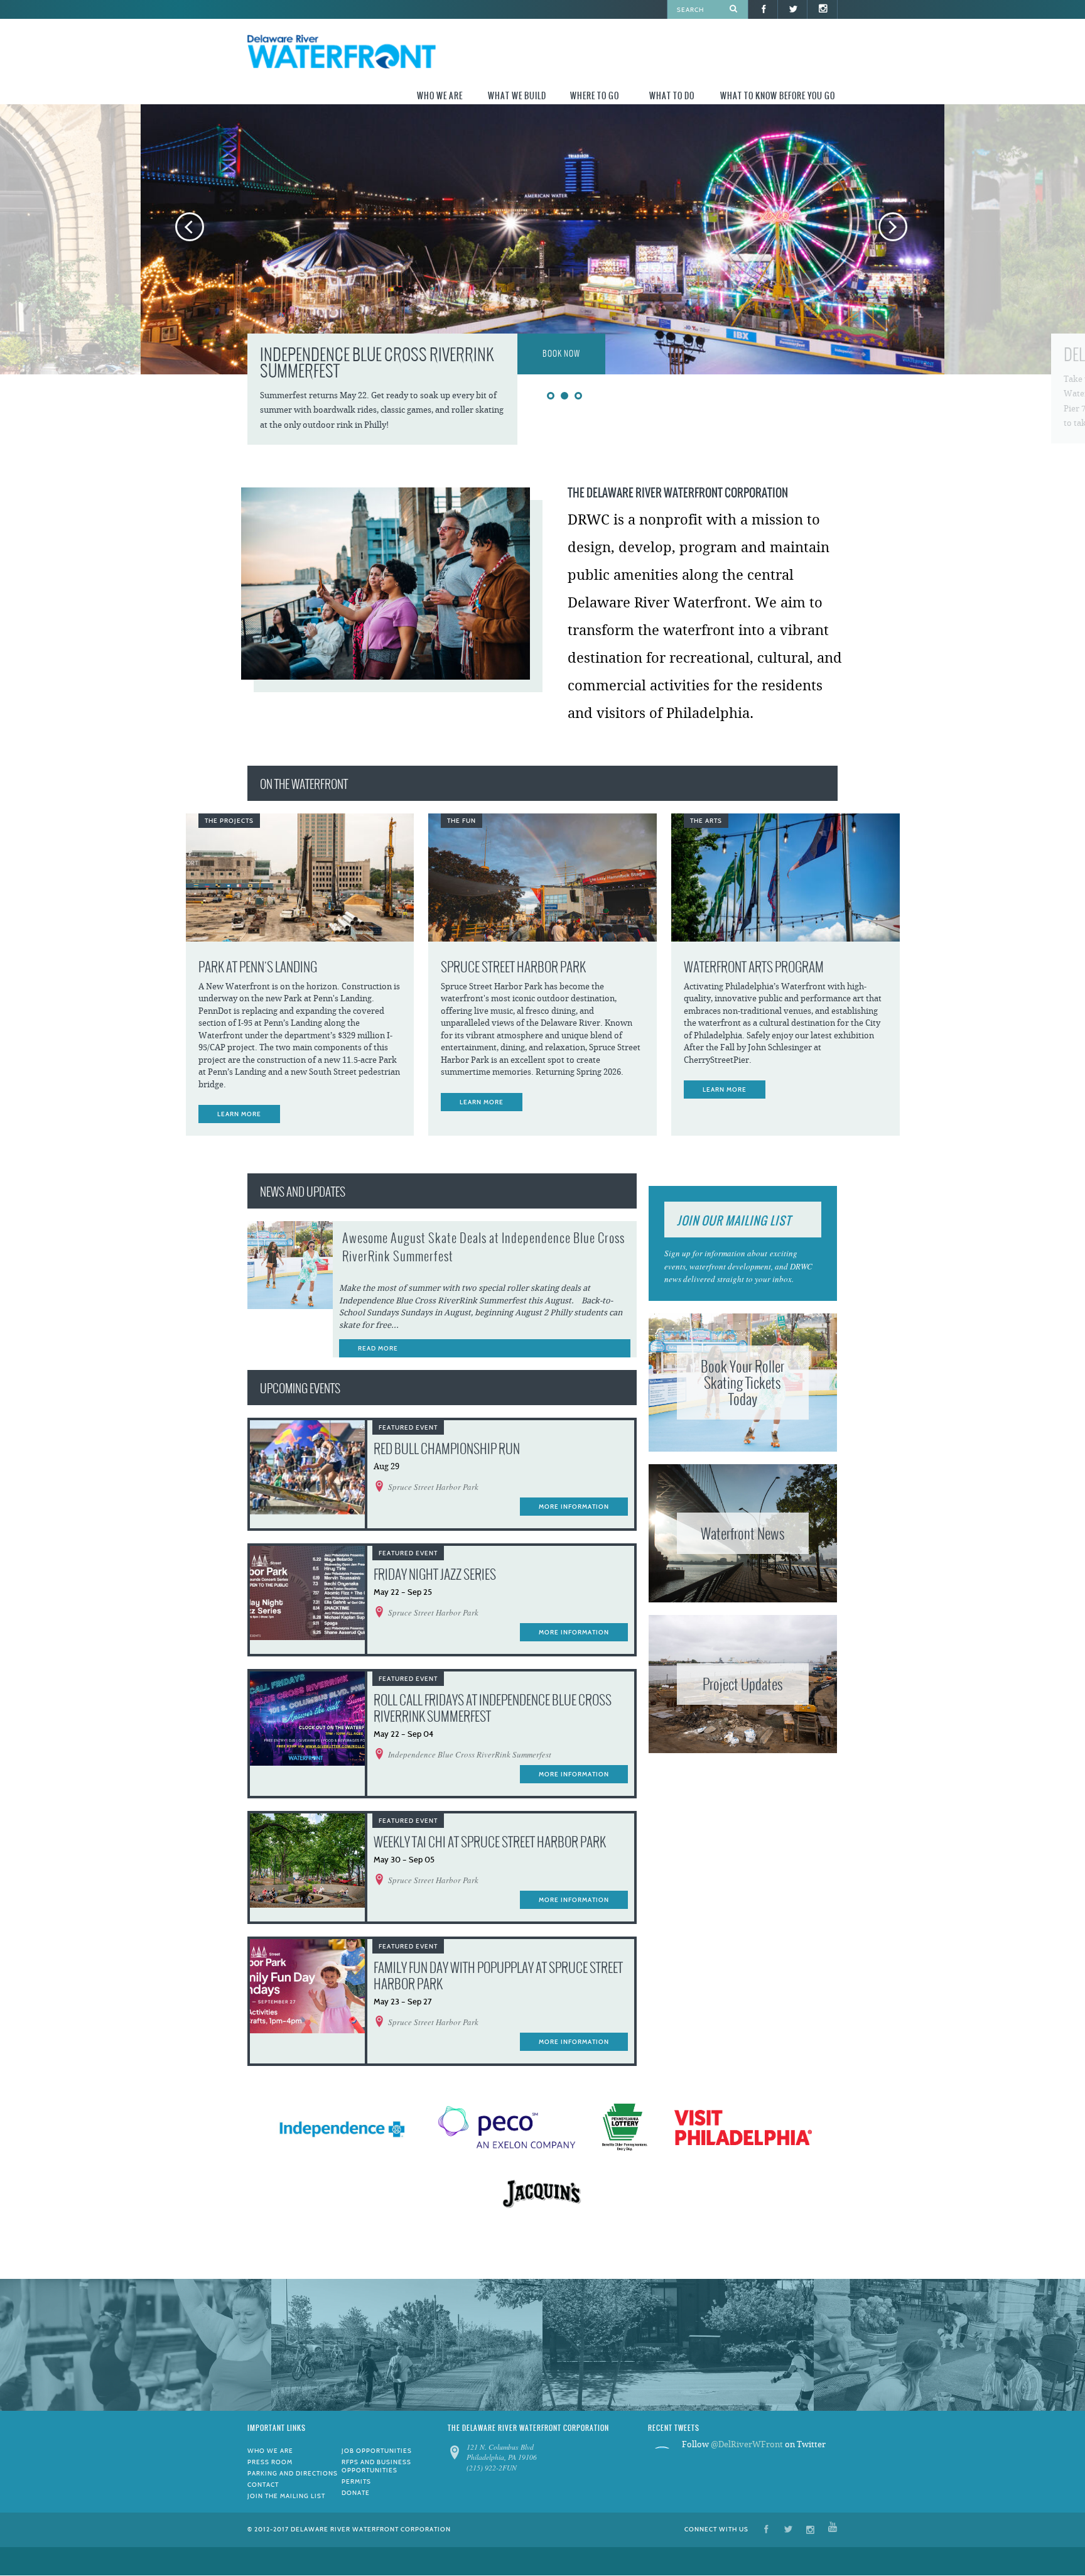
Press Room (270, 2462)
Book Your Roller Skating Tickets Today (742, 1383)
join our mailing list (734, 1220)
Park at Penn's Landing (258, 967)
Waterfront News (743, 1533)
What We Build (517, 96)
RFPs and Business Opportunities (376, 2466)
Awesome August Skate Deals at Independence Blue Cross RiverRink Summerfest (483, 1247)
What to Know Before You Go (778, 96)
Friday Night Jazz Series (435, 1574)
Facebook (766, 2529)
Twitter (788, 2529)
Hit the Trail (566, 354)
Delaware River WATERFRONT (342, 53)
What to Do (672, 96)
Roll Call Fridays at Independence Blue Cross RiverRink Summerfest (493, 1708)
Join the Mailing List (286, 2496)
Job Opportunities (377, 2451)
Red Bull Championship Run (447, 1449)
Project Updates (743, 1684)
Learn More (239, 1114)
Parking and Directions (293, 2473)
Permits (356, 2481)
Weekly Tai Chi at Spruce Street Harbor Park (490, 1842)
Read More (378, 1348)
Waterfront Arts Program (754, 967)
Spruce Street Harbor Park (513, 967)
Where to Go (595, 96)
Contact (263, 2485)
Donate (356, 2493)
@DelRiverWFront (747, 2444)
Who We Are (440, 96)
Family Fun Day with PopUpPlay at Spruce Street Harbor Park (498, 1976)
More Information (574, 1507)
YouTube (833, 2529)
